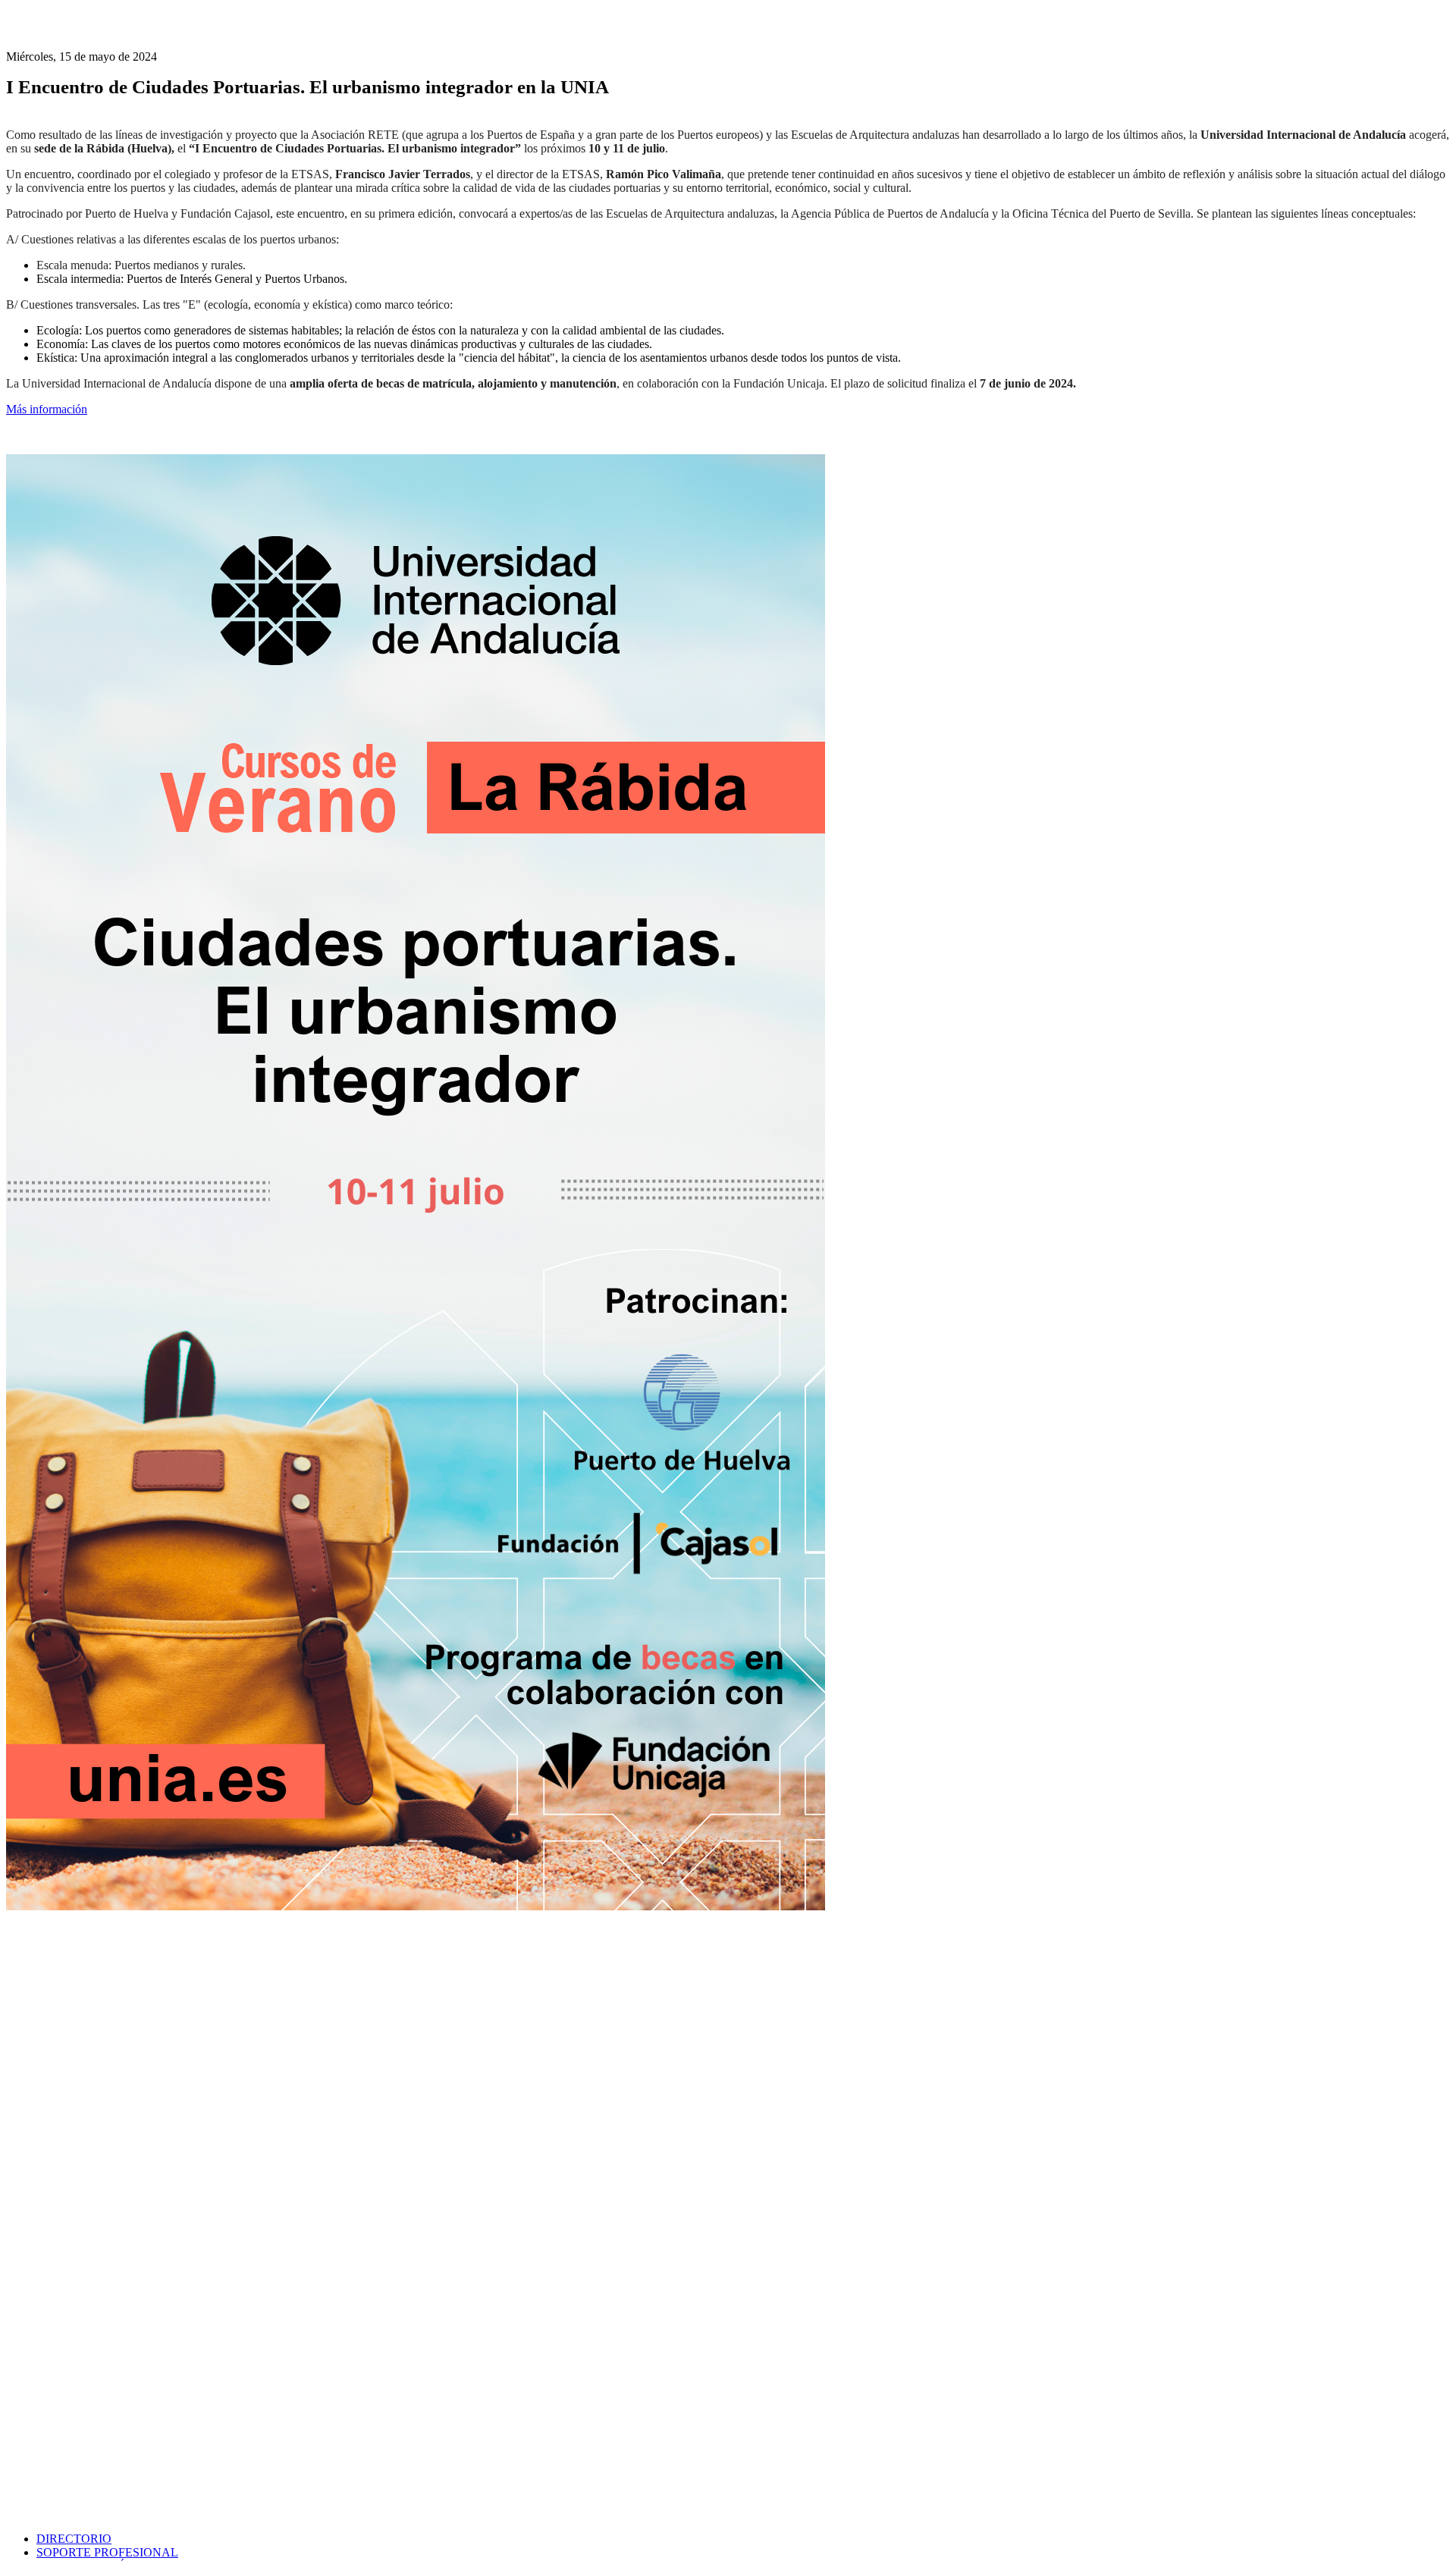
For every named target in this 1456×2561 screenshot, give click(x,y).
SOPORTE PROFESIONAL (107, 2552)
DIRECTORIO (74, 2539)
